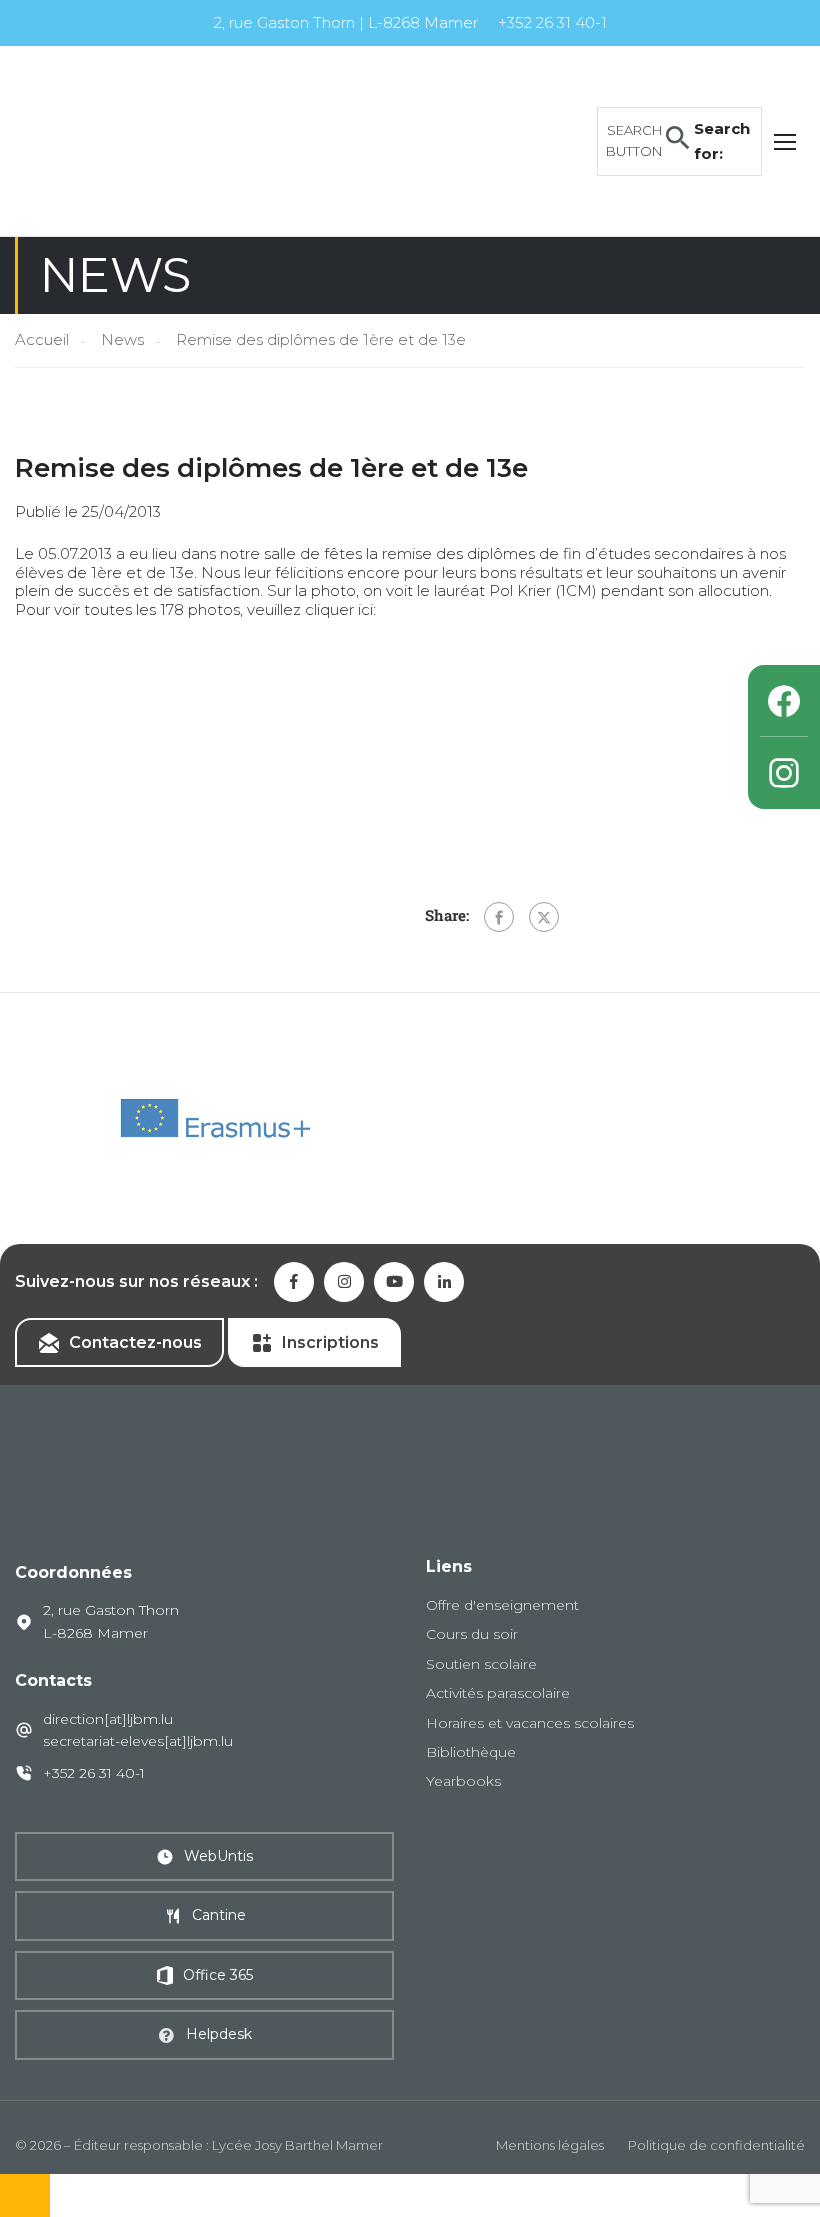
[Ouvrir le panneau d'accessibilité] (25, 2195)
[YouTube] (394, 1282)
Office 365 (218, 1975)
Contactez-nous (135, 1342)
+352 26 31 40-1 (552, 22)
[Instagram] (784, 773)
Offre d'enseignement (502, 1605)
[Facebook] (499, 917)
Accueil (42, 339)
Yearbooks (463, 1781)
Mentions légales (550, 2145)
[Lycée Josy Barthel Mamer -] (170, 139)
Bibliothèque (471, 1752)
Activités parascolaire (498, 1693)
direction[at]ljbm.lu (108, 1719)
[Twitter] (544, 917)
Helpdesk (219, 2034)
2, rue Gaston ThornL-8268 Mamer (111, 1621)
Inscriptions (330, 1342)
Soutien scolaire (481, 1664)
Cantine (219, 1915)
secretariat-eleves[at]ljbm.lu (138, 1741)
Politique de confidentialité (716, 2145)
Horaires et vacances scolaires (530, 1723)
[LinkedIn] (444, 1282)
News (122, 339)
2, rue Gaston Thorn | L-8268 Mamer (346, 22)
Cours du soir (472, 1634)
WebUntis (218, 1856)
